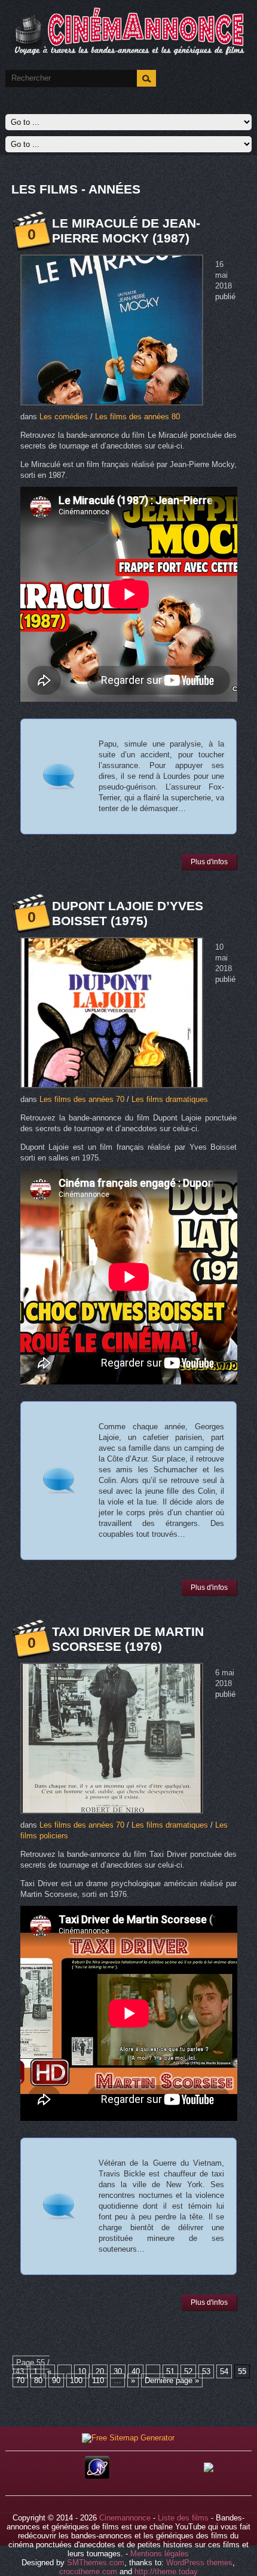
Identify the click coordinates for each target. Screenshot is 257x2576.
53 (206, 2371)
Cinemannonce (125, 2518)
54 (224, 2371)
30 (118, 2371)
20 (100, 2371)
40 (136, 2371)
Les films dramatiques (170, 1099)
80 (38, 2380)
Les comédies (64, 417)
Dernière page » (172, 2380)
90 (56, 2380)
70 (20, 2380)
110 (98, 2380)
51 (170, 2371)
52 (188, 2371)
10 (82, 2371)
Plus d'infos (209, 862)
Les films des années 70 (82, 1099)
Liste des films (183, 2518)
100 (76, 2380)
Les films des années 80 (137, 417)
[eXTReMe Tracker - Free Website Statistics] (97, 2476)
